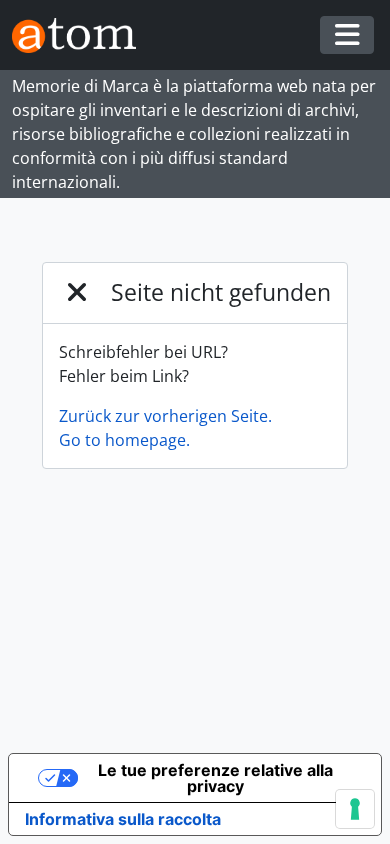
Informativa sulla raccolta (123, 819)
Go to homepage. (124, 440)
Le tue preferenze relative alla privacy (215, 778)
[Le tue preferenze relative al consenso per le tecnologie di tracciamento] (355, 809)
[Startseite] (82, 35)
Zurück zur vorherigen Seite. (165, 416)
